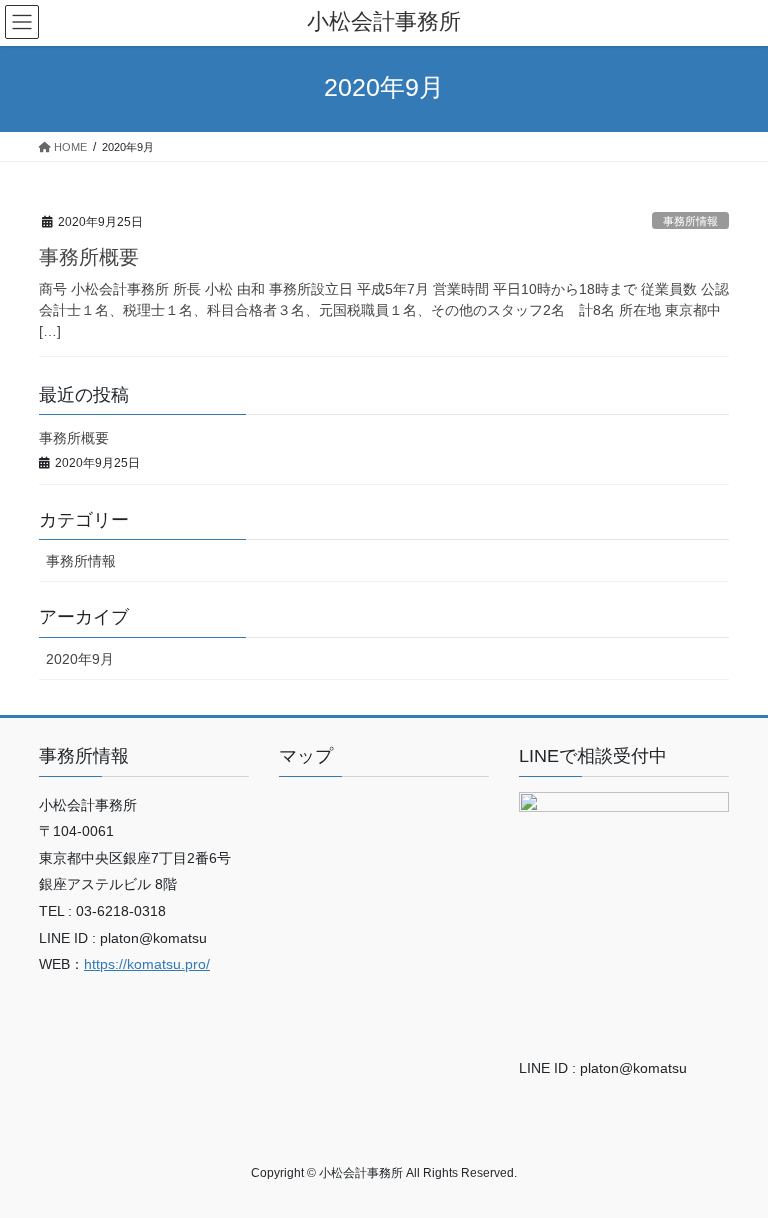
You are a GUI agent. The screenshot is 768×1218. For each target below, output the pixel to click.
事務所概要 (89, 257)
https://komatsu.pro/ (147, 964)
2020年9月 (80, 659)
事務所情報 (690, 221)
